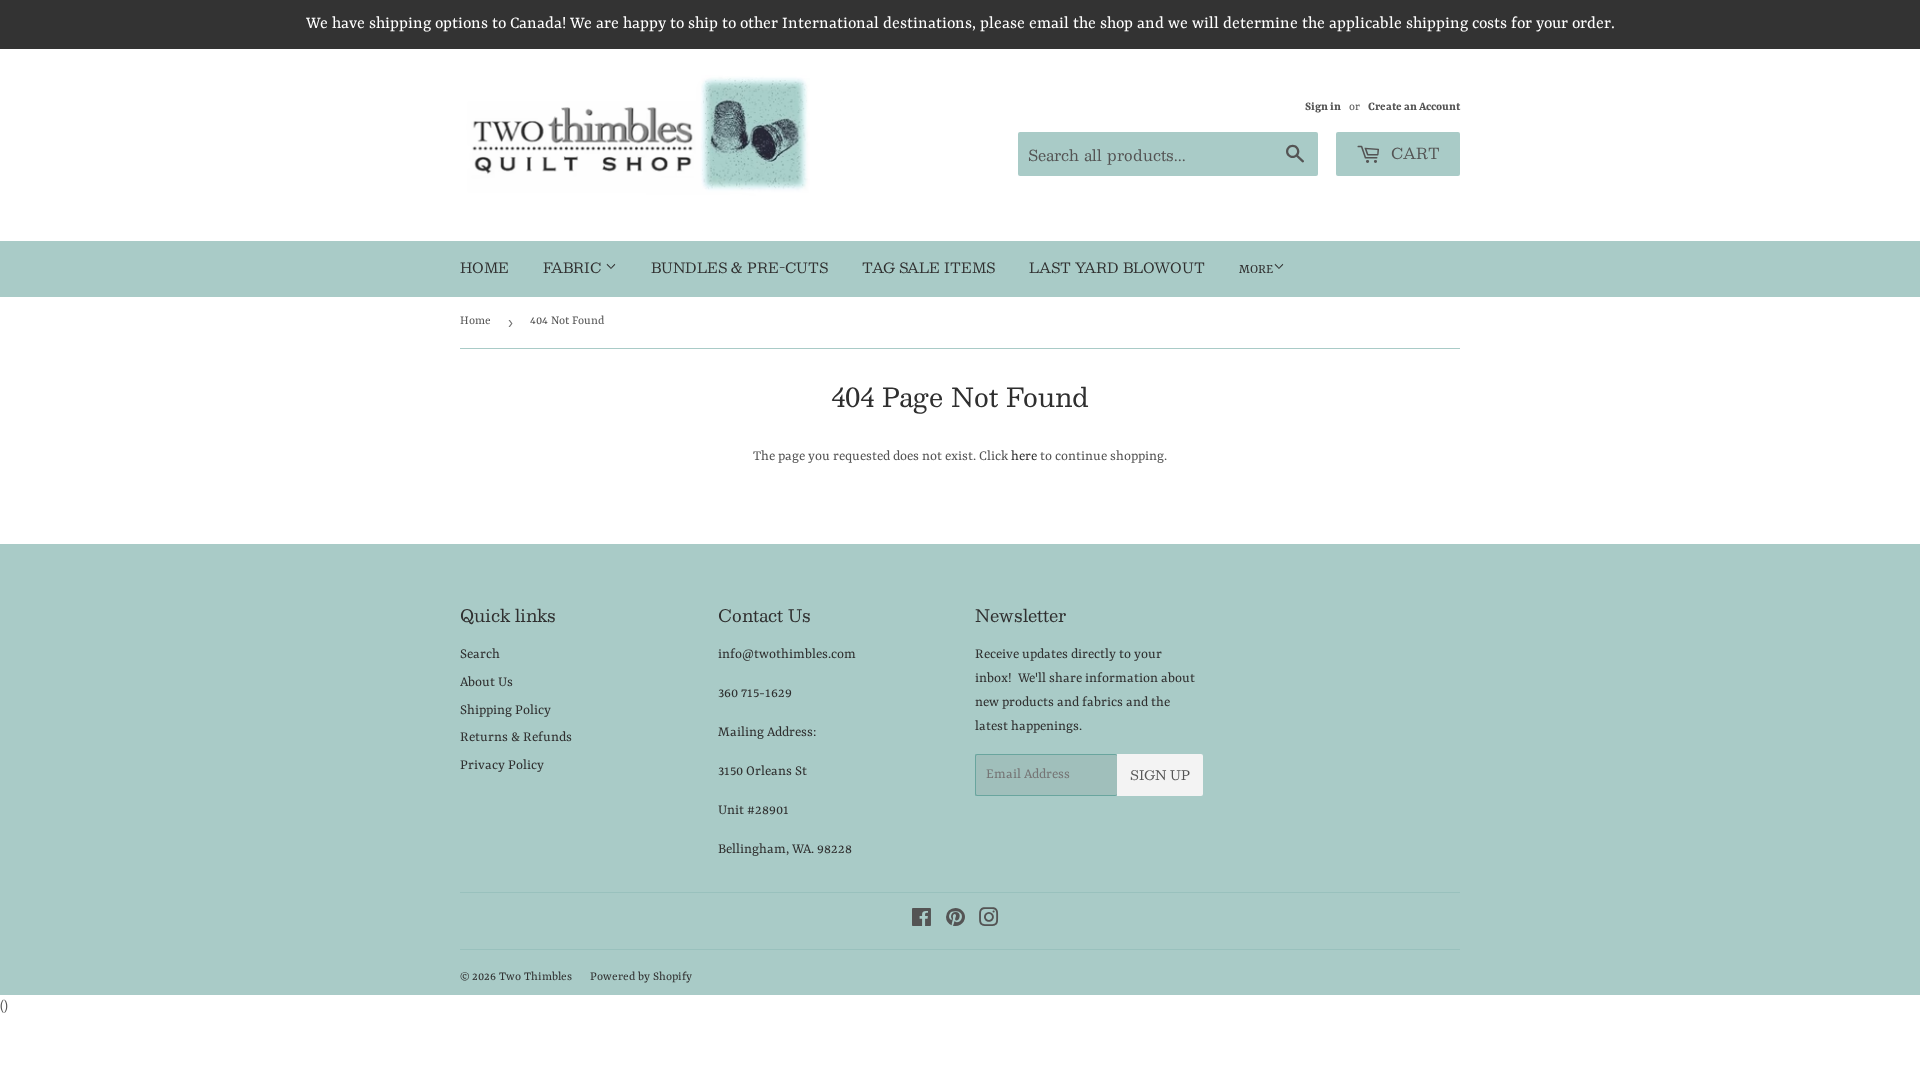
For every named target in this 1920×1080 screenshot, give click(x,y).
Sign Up (1160, 775)
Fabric (574, 267)
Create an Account (1414, 107)
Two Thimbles (535, 977)
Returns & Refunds (516, 737)
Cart (1413, 152)
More (1256, 270)
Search (480, 654)
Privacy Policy (502, 765)
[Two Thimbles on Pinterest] (955, 921)
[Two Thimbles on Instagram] (989, 921)
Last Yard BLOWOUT (1117, 267)
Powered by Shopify (641, 977)
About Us (486, 682)
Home (484, 267)
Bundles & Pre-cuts (739, 267)
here (1024, 456)
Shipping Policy (505, 710)
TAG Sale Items (928, 267)
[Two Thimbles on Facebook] (921, 921)
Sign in (1323, 107)
